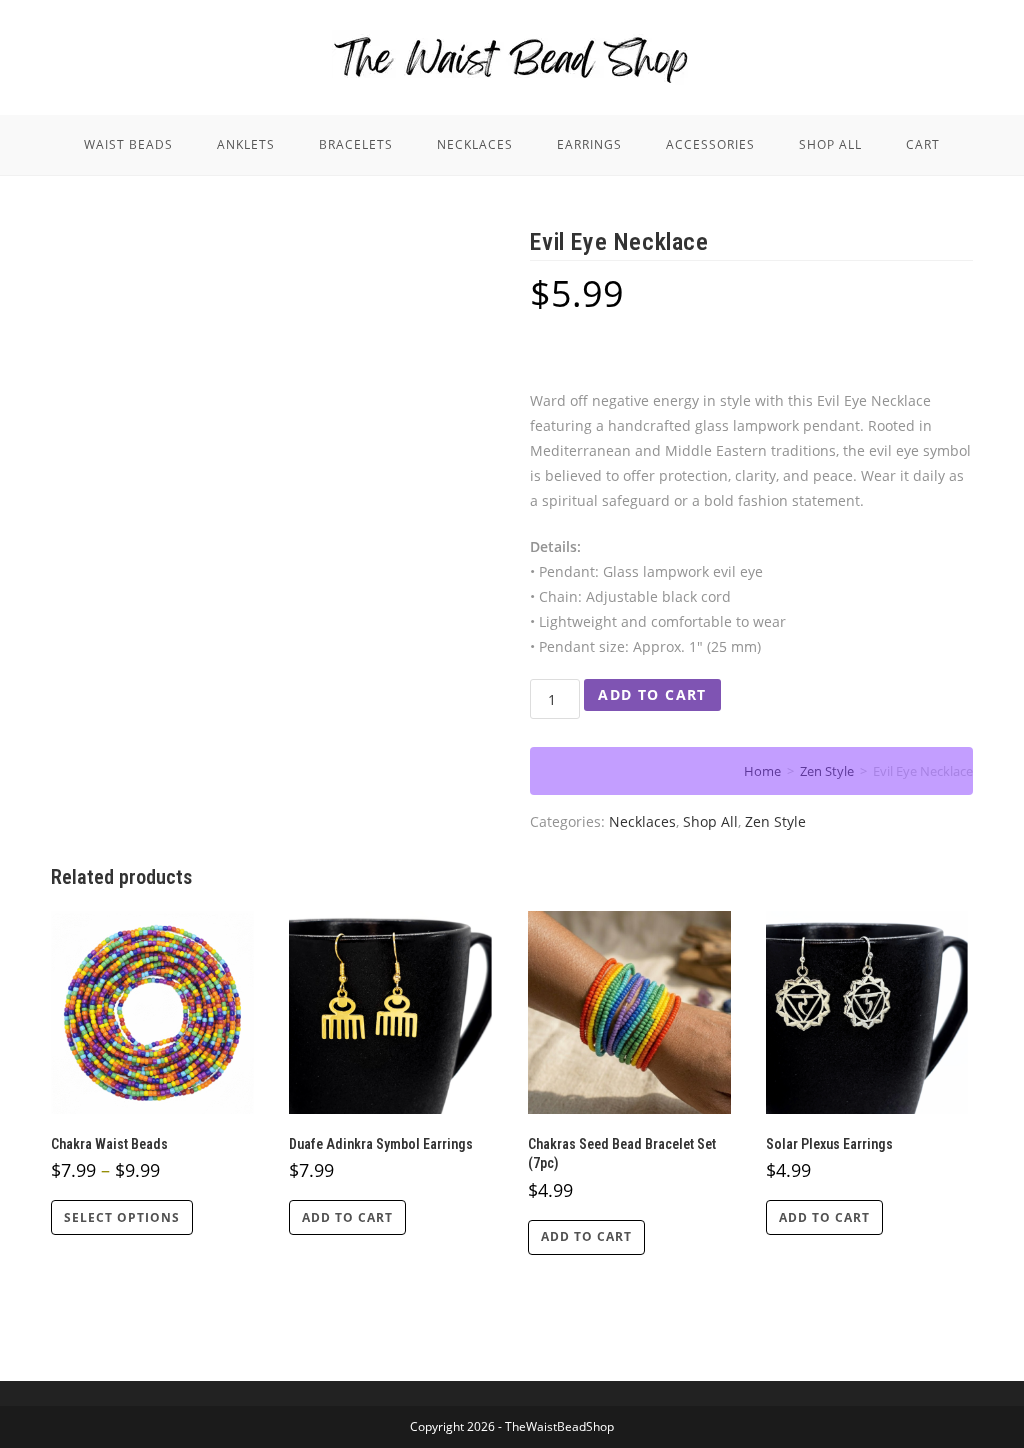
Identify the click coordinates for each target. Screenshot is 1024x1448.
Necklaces (642, 821)
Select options (122, 1217)
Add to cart (652, 694)
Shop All (710, 821)
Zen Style (775, 821)
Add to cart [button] (347, 1217)
